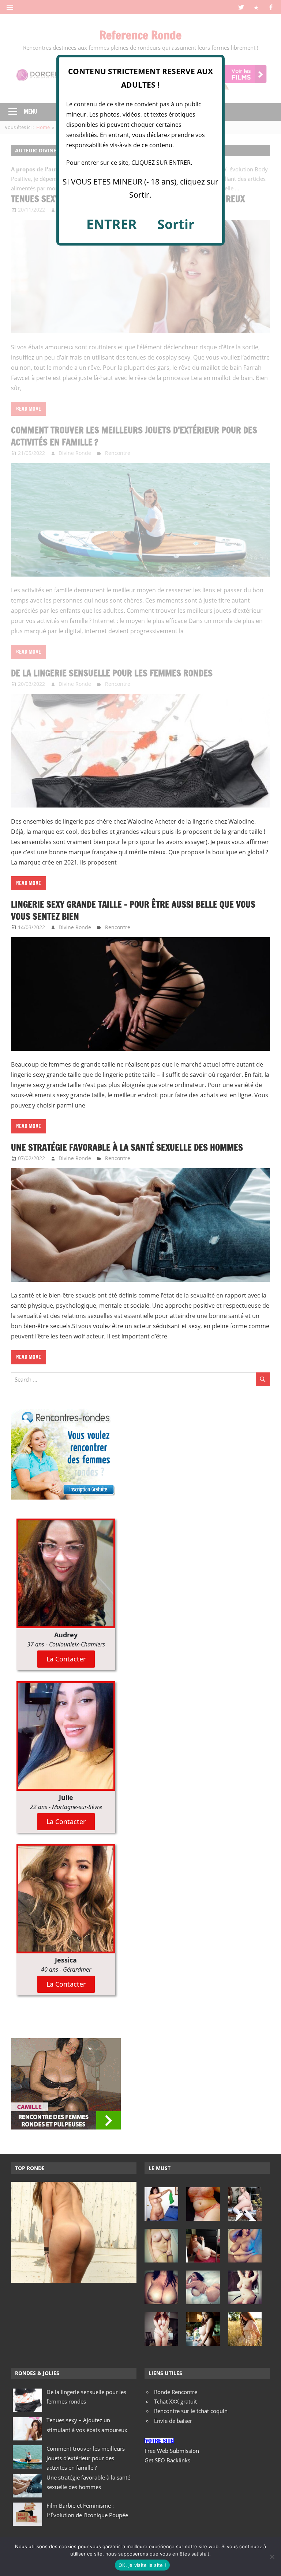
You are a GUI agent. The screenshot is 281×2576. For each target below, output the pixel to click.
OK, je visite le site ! (142, 2565)
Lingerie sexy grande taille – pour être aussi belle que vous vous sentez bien (133, 911)
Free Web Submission (172, 2451)
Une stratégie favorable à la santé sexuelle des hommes (127, 1147)
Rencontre (118, 927)
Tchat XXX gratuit (175, 2401)
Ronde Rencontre (176, 2392)
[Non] (272, 2557)
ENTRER (112, 224)
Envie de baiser (173, 2421)
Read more (29, 883)
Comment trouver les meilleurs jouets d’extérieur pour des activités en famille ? (86, 2458)
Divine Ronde (75, 927)
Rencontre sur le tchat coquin (191, 2411)
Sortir (176, 224)
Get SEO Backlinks (167, 2460)
